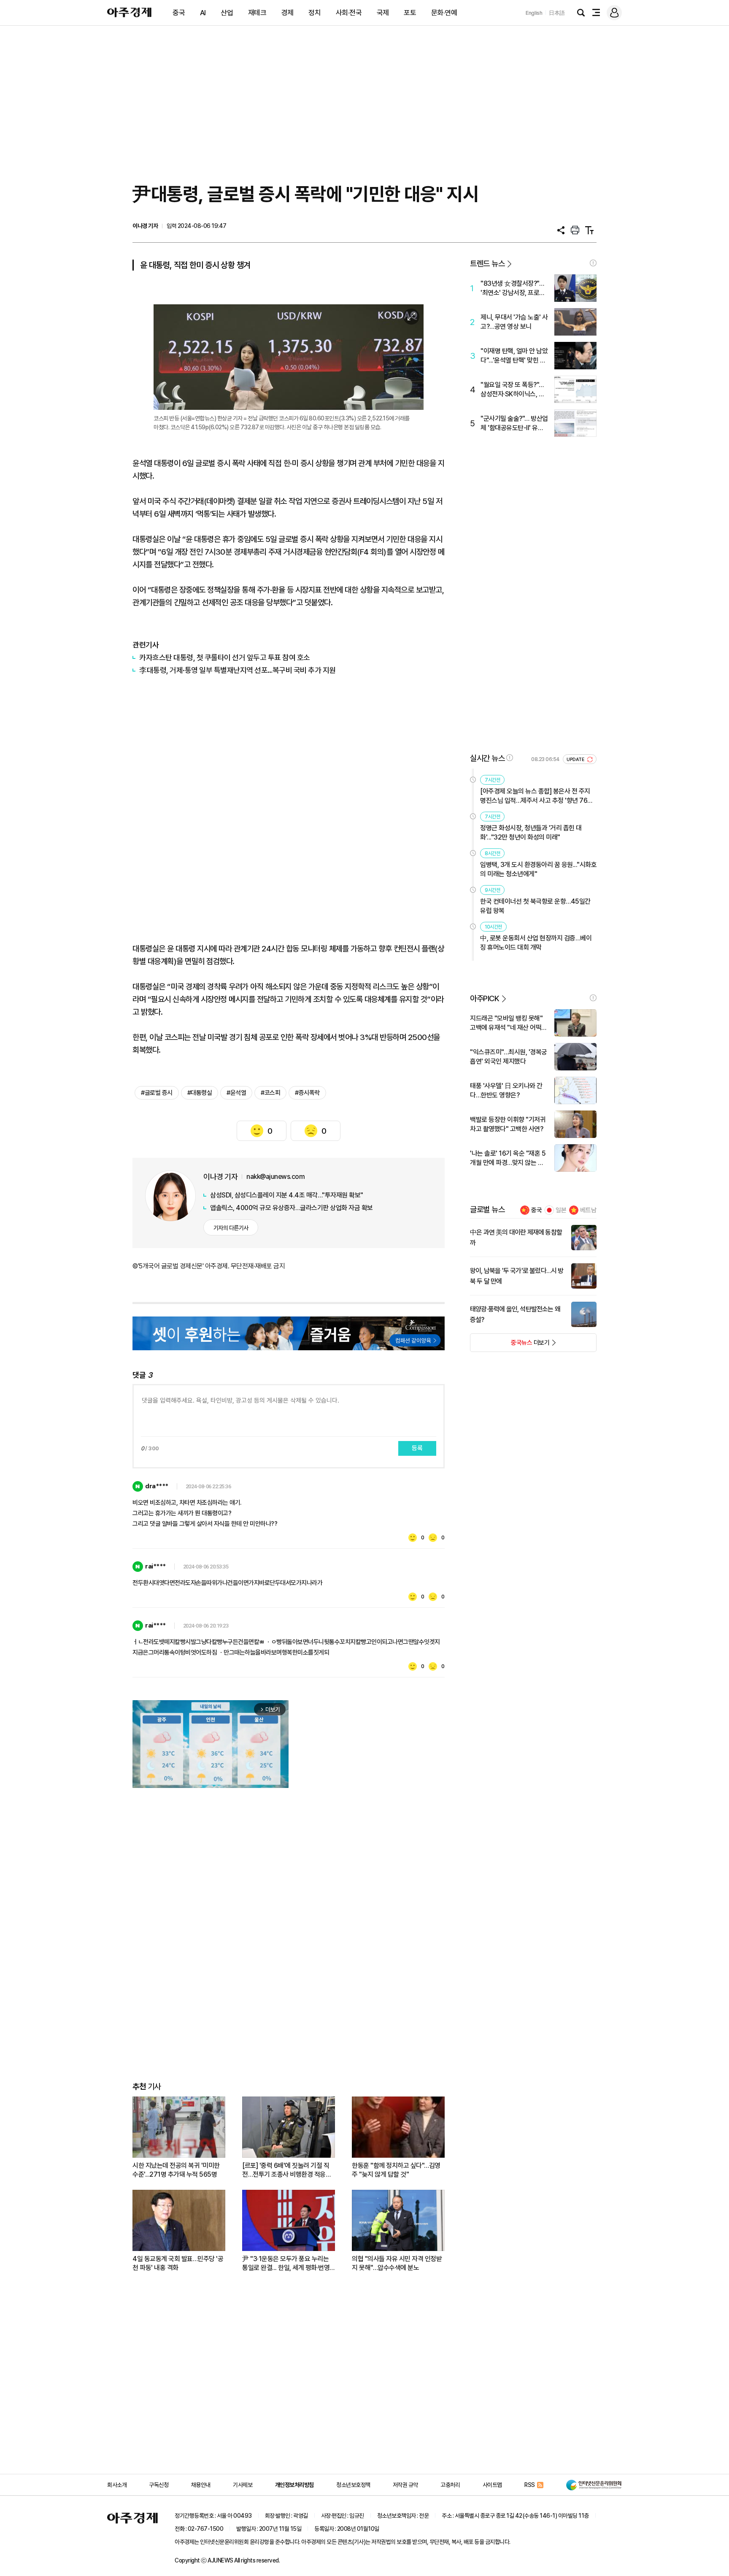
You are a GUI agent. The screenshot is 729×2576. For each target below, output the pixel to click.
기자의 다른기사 (231, 1228)
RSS (530, 2485)
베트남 (588, 1210)
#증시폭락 (307, 1093)
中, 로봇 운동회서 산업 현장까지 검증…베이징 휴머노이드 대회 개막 (536, 943)
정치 (315, 13)
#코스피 (270, 1093)
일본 (561, 1210)
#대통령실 (200, 1093)
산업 (227, 13)
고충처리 (450, 2485)
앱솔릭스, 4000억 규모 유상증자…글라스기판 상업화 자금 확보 (292, 1208)
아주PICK (485, 998)
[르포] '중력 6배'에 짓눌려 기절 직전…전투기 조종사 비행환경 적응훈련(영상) (287, 2170)
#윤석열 (236, 1093)
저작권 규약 (405, 2485)
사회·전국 (349, 13)
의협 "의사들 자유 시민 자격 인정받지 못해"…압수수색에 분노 (397, 2263)
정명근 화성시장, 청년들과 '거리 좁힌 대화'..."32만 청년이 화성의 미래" (531, 833)
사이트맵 (492, 2485)
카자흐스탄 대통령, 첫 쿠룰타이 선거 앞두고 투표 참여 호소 (225, 657)
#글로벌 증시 (157, 1093)
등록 (417, 1448)
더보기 (510, 1345)
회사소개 (117, 2485)
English (534, 13)
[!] (593, 263)
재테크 (257, 13)
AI (203, 13)
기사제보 (243, 2485)
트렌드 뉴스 (487, 264)
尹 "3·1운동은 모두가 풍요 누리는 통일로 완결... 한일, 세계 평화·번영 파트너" (286, 2263)
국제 (383, 13)
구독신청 (159, 2485)
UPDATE (576, 760)
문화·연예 (444, 13)
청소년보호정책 (353, 2485)
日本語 (557, 13)
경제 (288, 13)
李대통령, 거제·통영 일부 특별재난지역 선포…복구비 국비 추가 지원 (238, 670)
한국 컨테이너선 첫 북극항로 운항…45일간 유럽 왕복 (535, 906)
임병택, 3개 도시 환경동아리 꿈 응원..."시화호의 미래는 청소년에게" (538, 869)
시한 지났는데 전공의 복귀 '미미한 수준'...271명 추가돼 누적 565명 (176, 2170)
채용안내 (201, 2485)
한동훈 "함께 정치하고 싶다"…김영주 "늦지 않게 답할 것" (396, 2170)
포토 (410, 13)
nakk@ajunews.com (275, 1177)
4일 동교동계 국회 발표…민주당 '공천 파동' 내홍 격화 (178, 2263)
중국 (179, 13)
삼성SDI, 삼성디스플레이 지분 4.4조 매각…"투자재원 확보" (287, 1195)
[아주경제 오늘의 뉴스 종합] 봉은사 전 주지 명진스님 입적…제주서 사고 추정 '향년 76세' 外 (537, 796)
